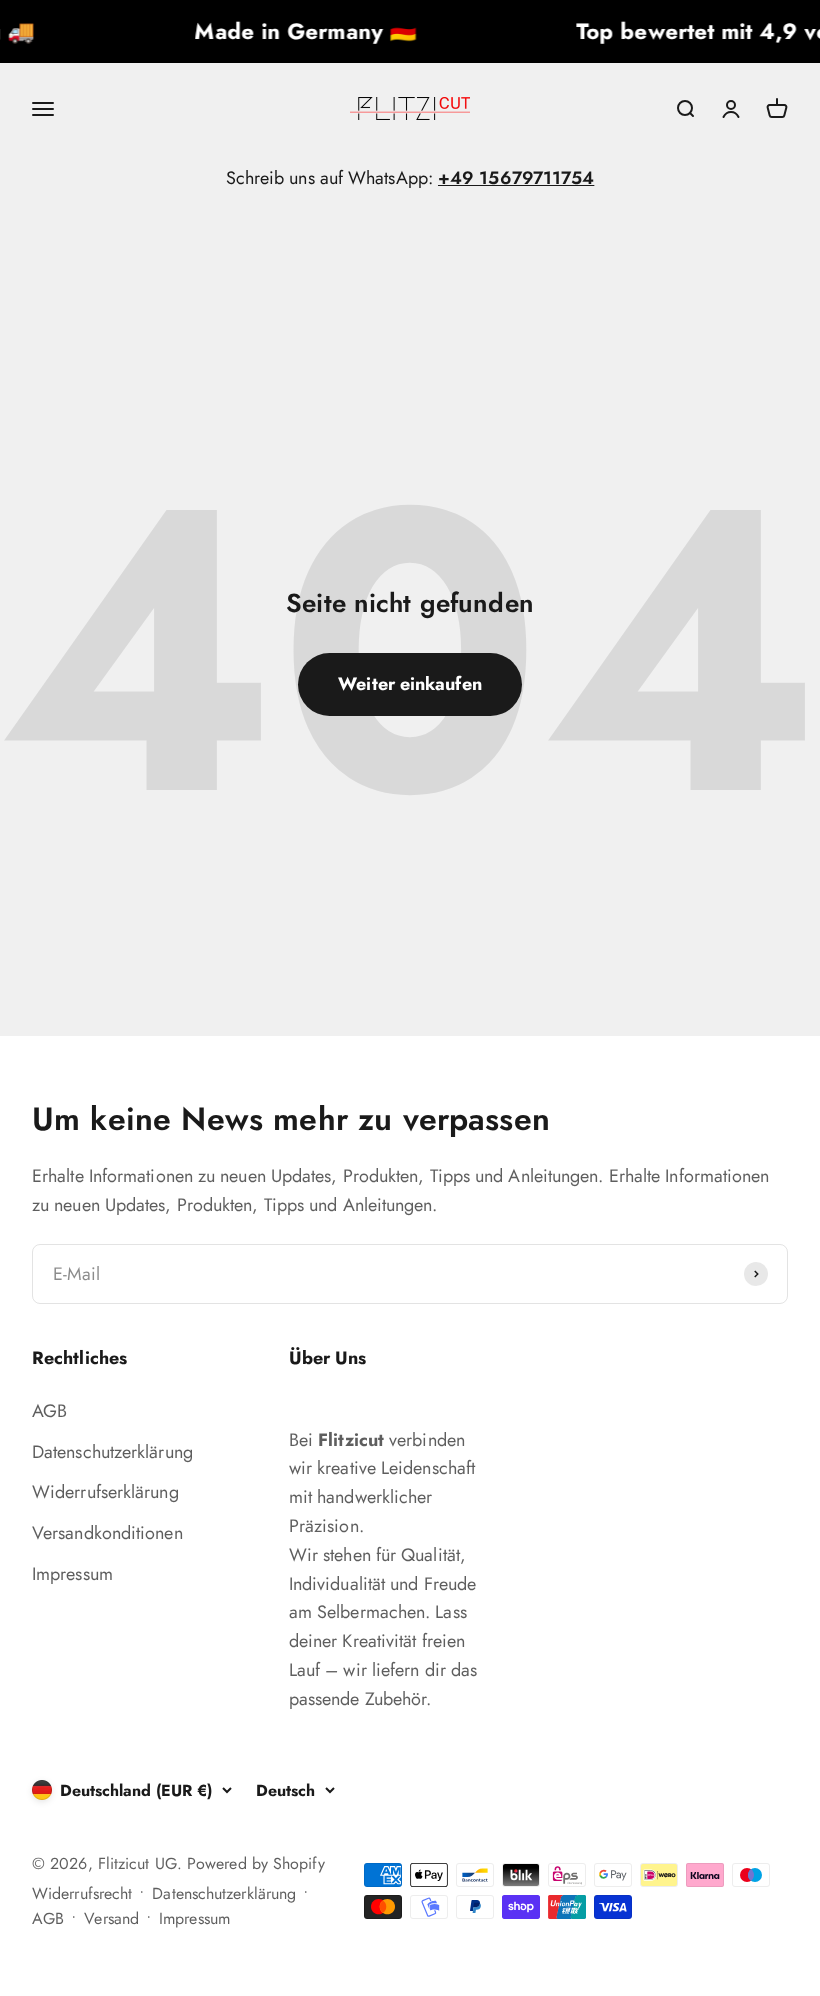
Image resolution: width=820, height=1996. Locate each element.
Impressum (72, 1574)
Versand (111, 1918)
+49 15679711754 (516, 178)
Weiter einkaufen (409, 684)
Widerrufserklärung (105, 1492)
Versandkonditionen (107, 1533)
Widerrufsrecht (82, 1893)
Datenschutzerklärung (112, 1452)
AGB (49, 1411)
